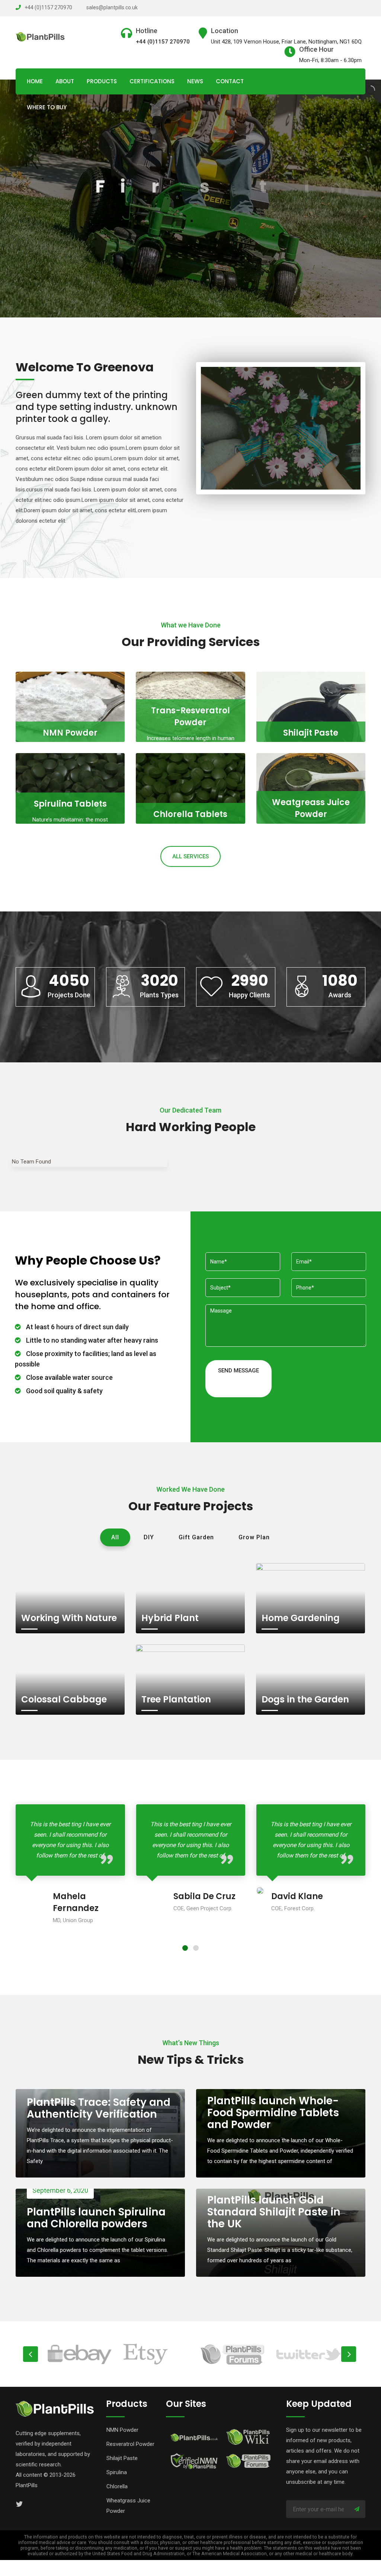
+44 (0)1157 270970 (48, 7)
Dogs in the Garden (305, 1699)
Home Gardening (301, 1618)
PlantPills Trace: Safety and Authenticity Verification (99, 2108)
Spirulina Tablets (70, 804)
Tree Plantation (176, 1699)
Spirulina (117, 2472)
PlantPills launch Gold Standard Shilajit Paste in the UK (274, 2212)
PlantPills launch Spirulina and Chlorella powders (96, 2218)
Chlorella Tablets (190, 814)
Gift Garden (196, 1537)
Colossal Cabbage (64, 1699)
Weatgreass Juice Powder (311, 808)
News (195, 81)
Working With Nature (69, 1618)
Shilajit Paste (311, 733)
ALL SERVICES (190, 856)
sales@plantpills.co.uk (112, 7)
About (65, 81)
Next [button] (349, 2354)
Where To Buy (47, 107)
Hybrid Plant (170, 1618)
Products (102, 81)
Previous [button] (31, 2354)
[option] (105, 2354)
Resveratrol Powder (130, 2444)
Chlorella (117, 2486)
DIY (149, 1537)
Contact (230, 81)
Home (35, 81)
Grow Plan (254, 1537)
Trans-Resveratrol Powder (190, 716)
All (115, 1537)
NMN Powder (70, 733)
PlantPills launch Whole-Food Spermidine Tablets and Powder (273, 2113)
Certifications (152, 81)
